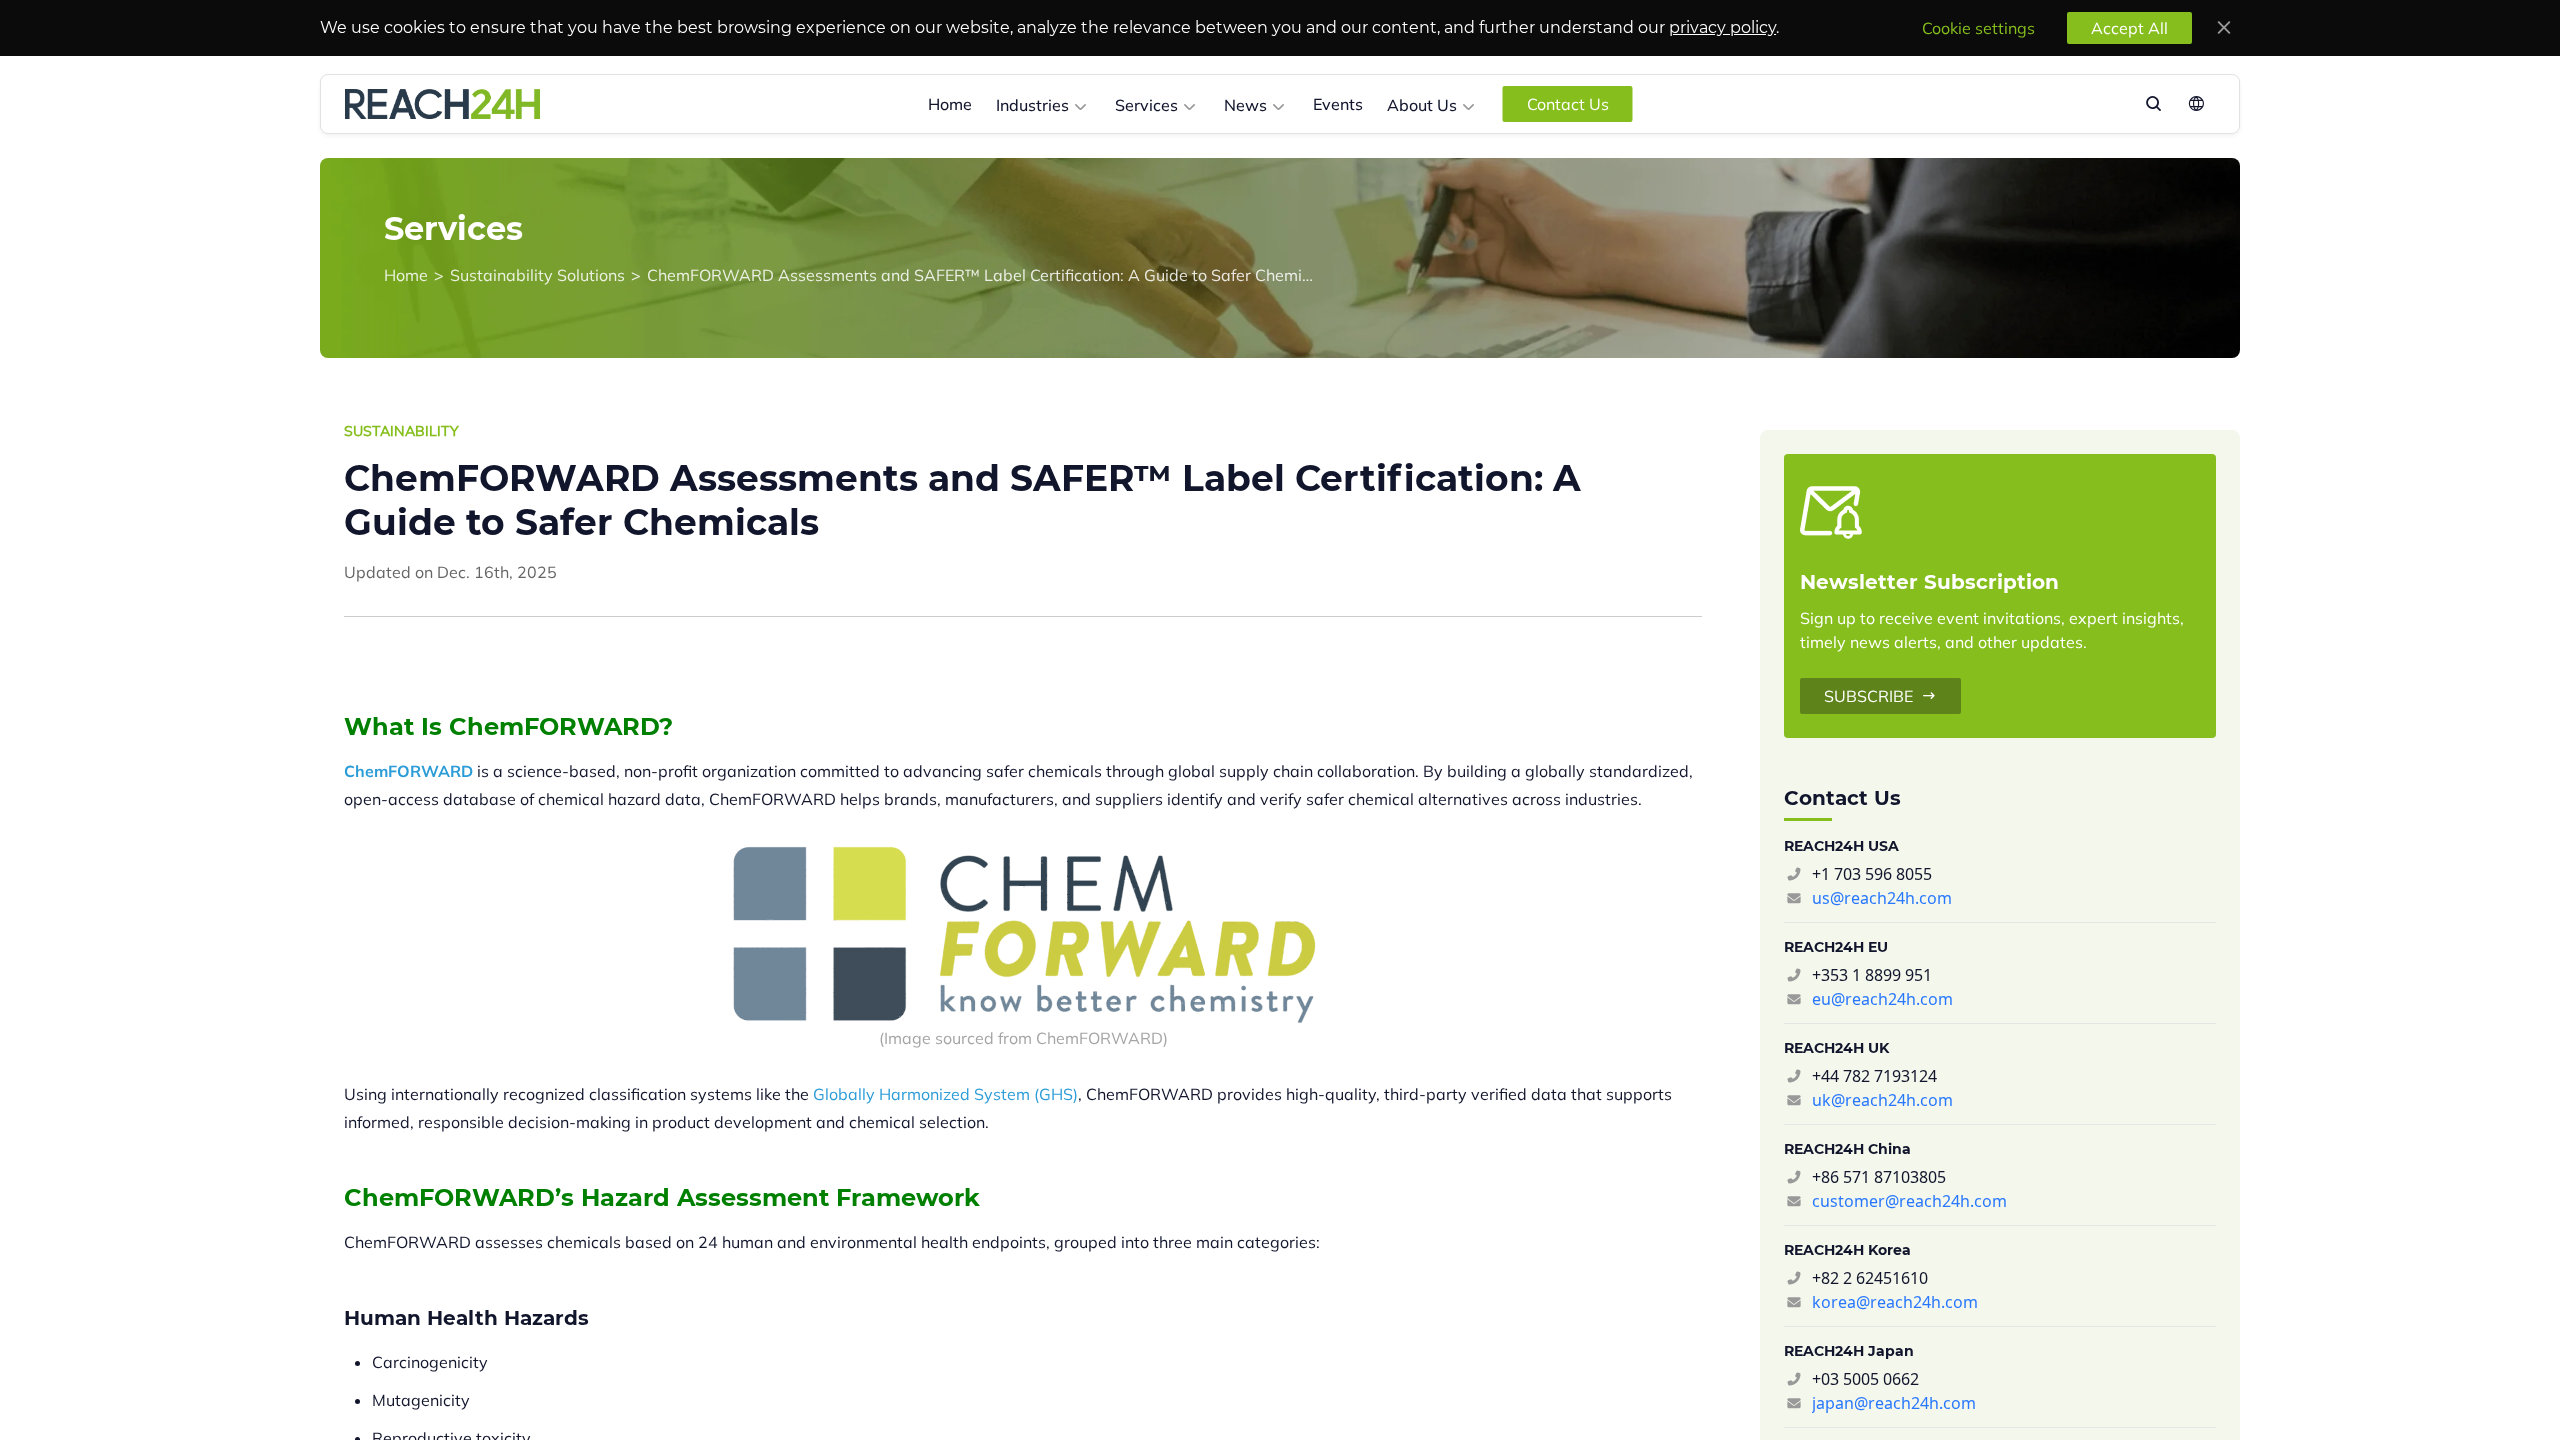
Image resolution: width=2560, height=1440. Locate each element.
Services (1146, 105)
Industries (1032, 105)
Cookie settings (1978, 28)
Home (950, 104)
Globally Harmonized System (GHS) (945, 1094)
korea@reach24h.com (1895, 1302)
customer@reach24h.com (1909, 1201)
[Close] (2224, 28)
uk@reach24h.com (1882, 1100)
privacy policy (1722, 27)
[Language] (2194, 104)
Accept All (2129, 28)
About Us (1422, 105)
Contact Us (1568, 104)
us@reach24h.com (1882, 898)
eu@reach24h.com (1882, 999)
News (1245, 105)
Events (1338, 104)
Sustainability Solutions (537, 275)
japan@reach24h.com (1894, 1403)
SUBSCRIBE (1868, 696)
